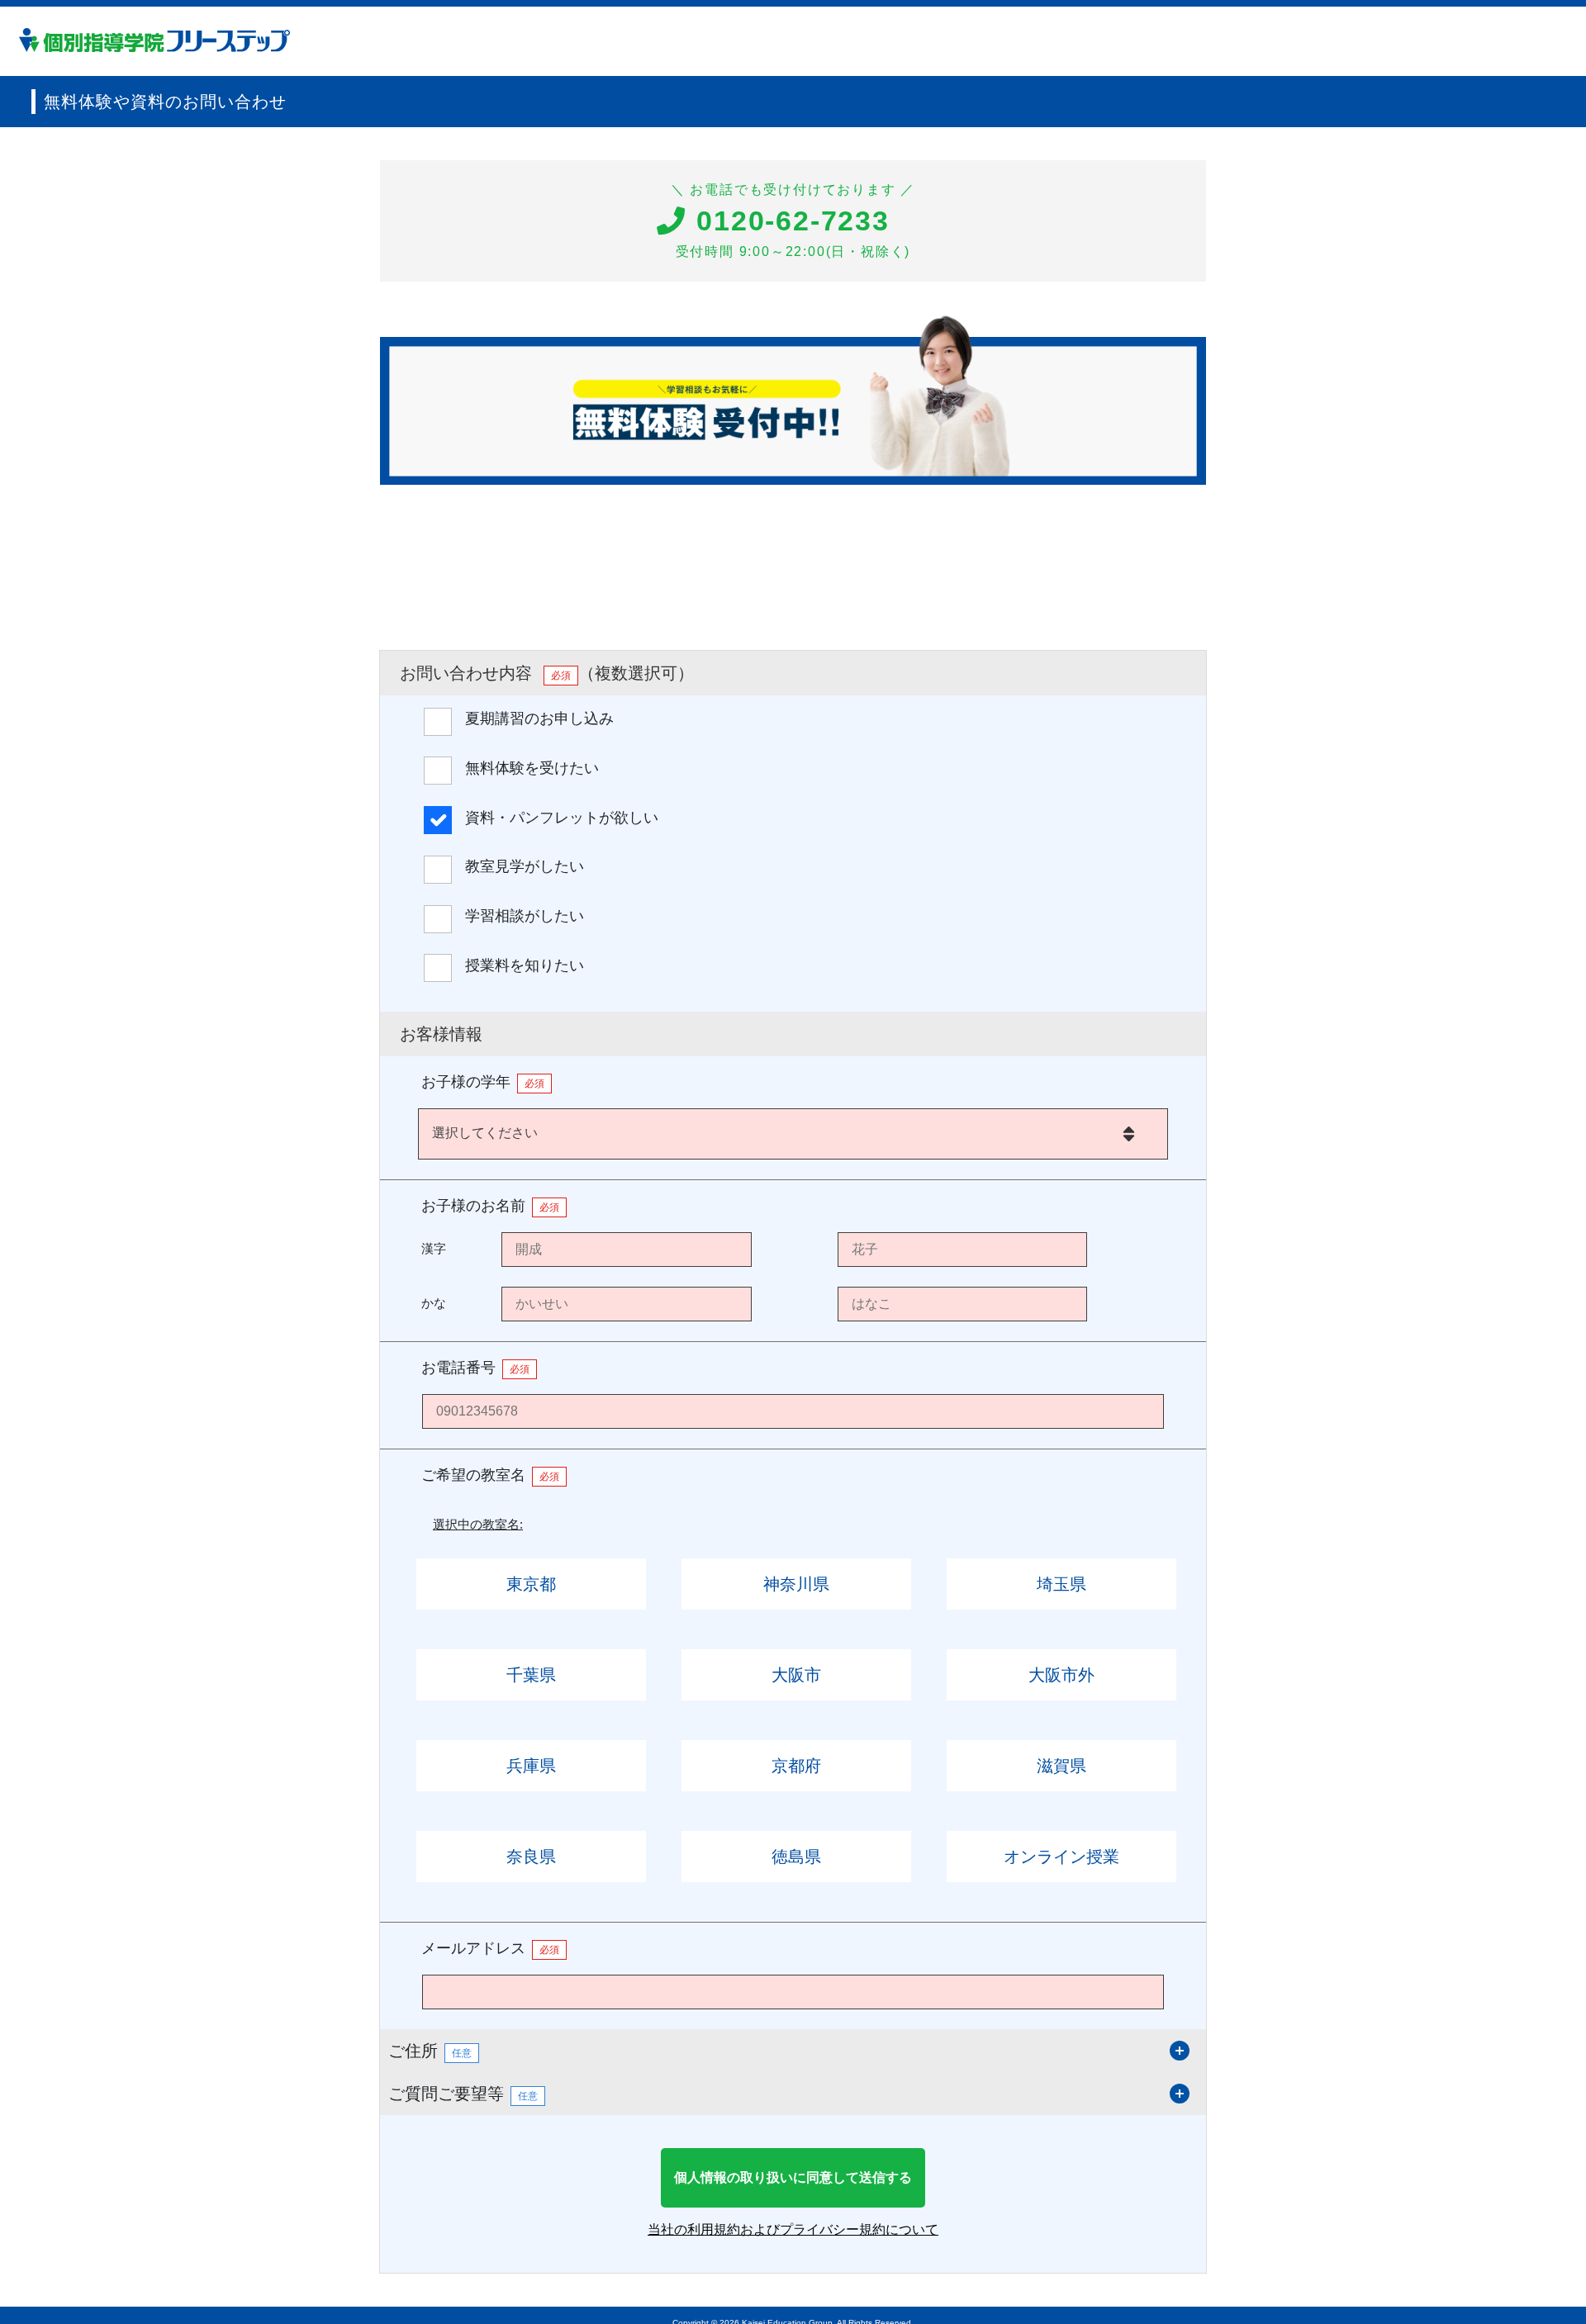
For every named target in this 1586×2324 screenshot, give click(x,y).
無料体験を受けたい (532, 768)
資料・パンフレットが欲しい (562, 818)
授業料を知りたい (525, 965)
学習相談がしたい (525, 916)
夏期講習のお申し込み (539, 719)
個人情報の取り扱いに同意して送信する (793, 2177)
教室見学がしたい (525, 866)
